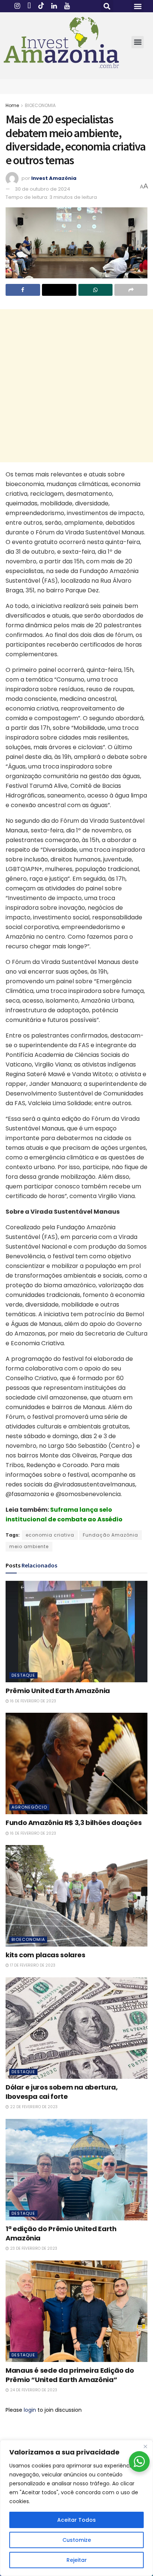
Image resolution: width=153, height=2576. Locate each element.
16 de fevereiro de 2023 (32, 1701)
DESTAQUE (23, 1675)
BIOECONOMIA (40, 105)
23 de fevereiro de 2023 (33, 2248)
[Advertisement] (76, 386)
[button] (107, 6)
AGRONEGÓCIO (29, 1807)
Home (12, 105)
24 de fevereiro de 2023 (33, 2390)
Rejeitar (77, 2560)
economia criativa (50, 1535)
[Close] (145, 2446)
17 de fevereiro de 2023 (32, 1965)
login (30, 2410)
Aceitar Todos (76, 2520)
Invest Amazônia (54, 178)
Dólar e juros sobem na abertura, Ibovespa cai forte (61, 2092)
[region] (76, 2508)
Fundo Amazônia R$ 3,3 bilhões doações (74, 1823)
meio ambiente (29, 1546)
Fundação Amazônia (110, 1535)
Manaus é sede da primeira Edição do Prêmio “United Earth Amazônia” (70, 2375)
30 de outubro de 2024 (43, 189)
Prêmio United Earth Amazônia (58, 1691)
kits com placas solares (45, 1955)
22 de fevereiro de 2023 (33, 2107)
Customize (77, 2540)
